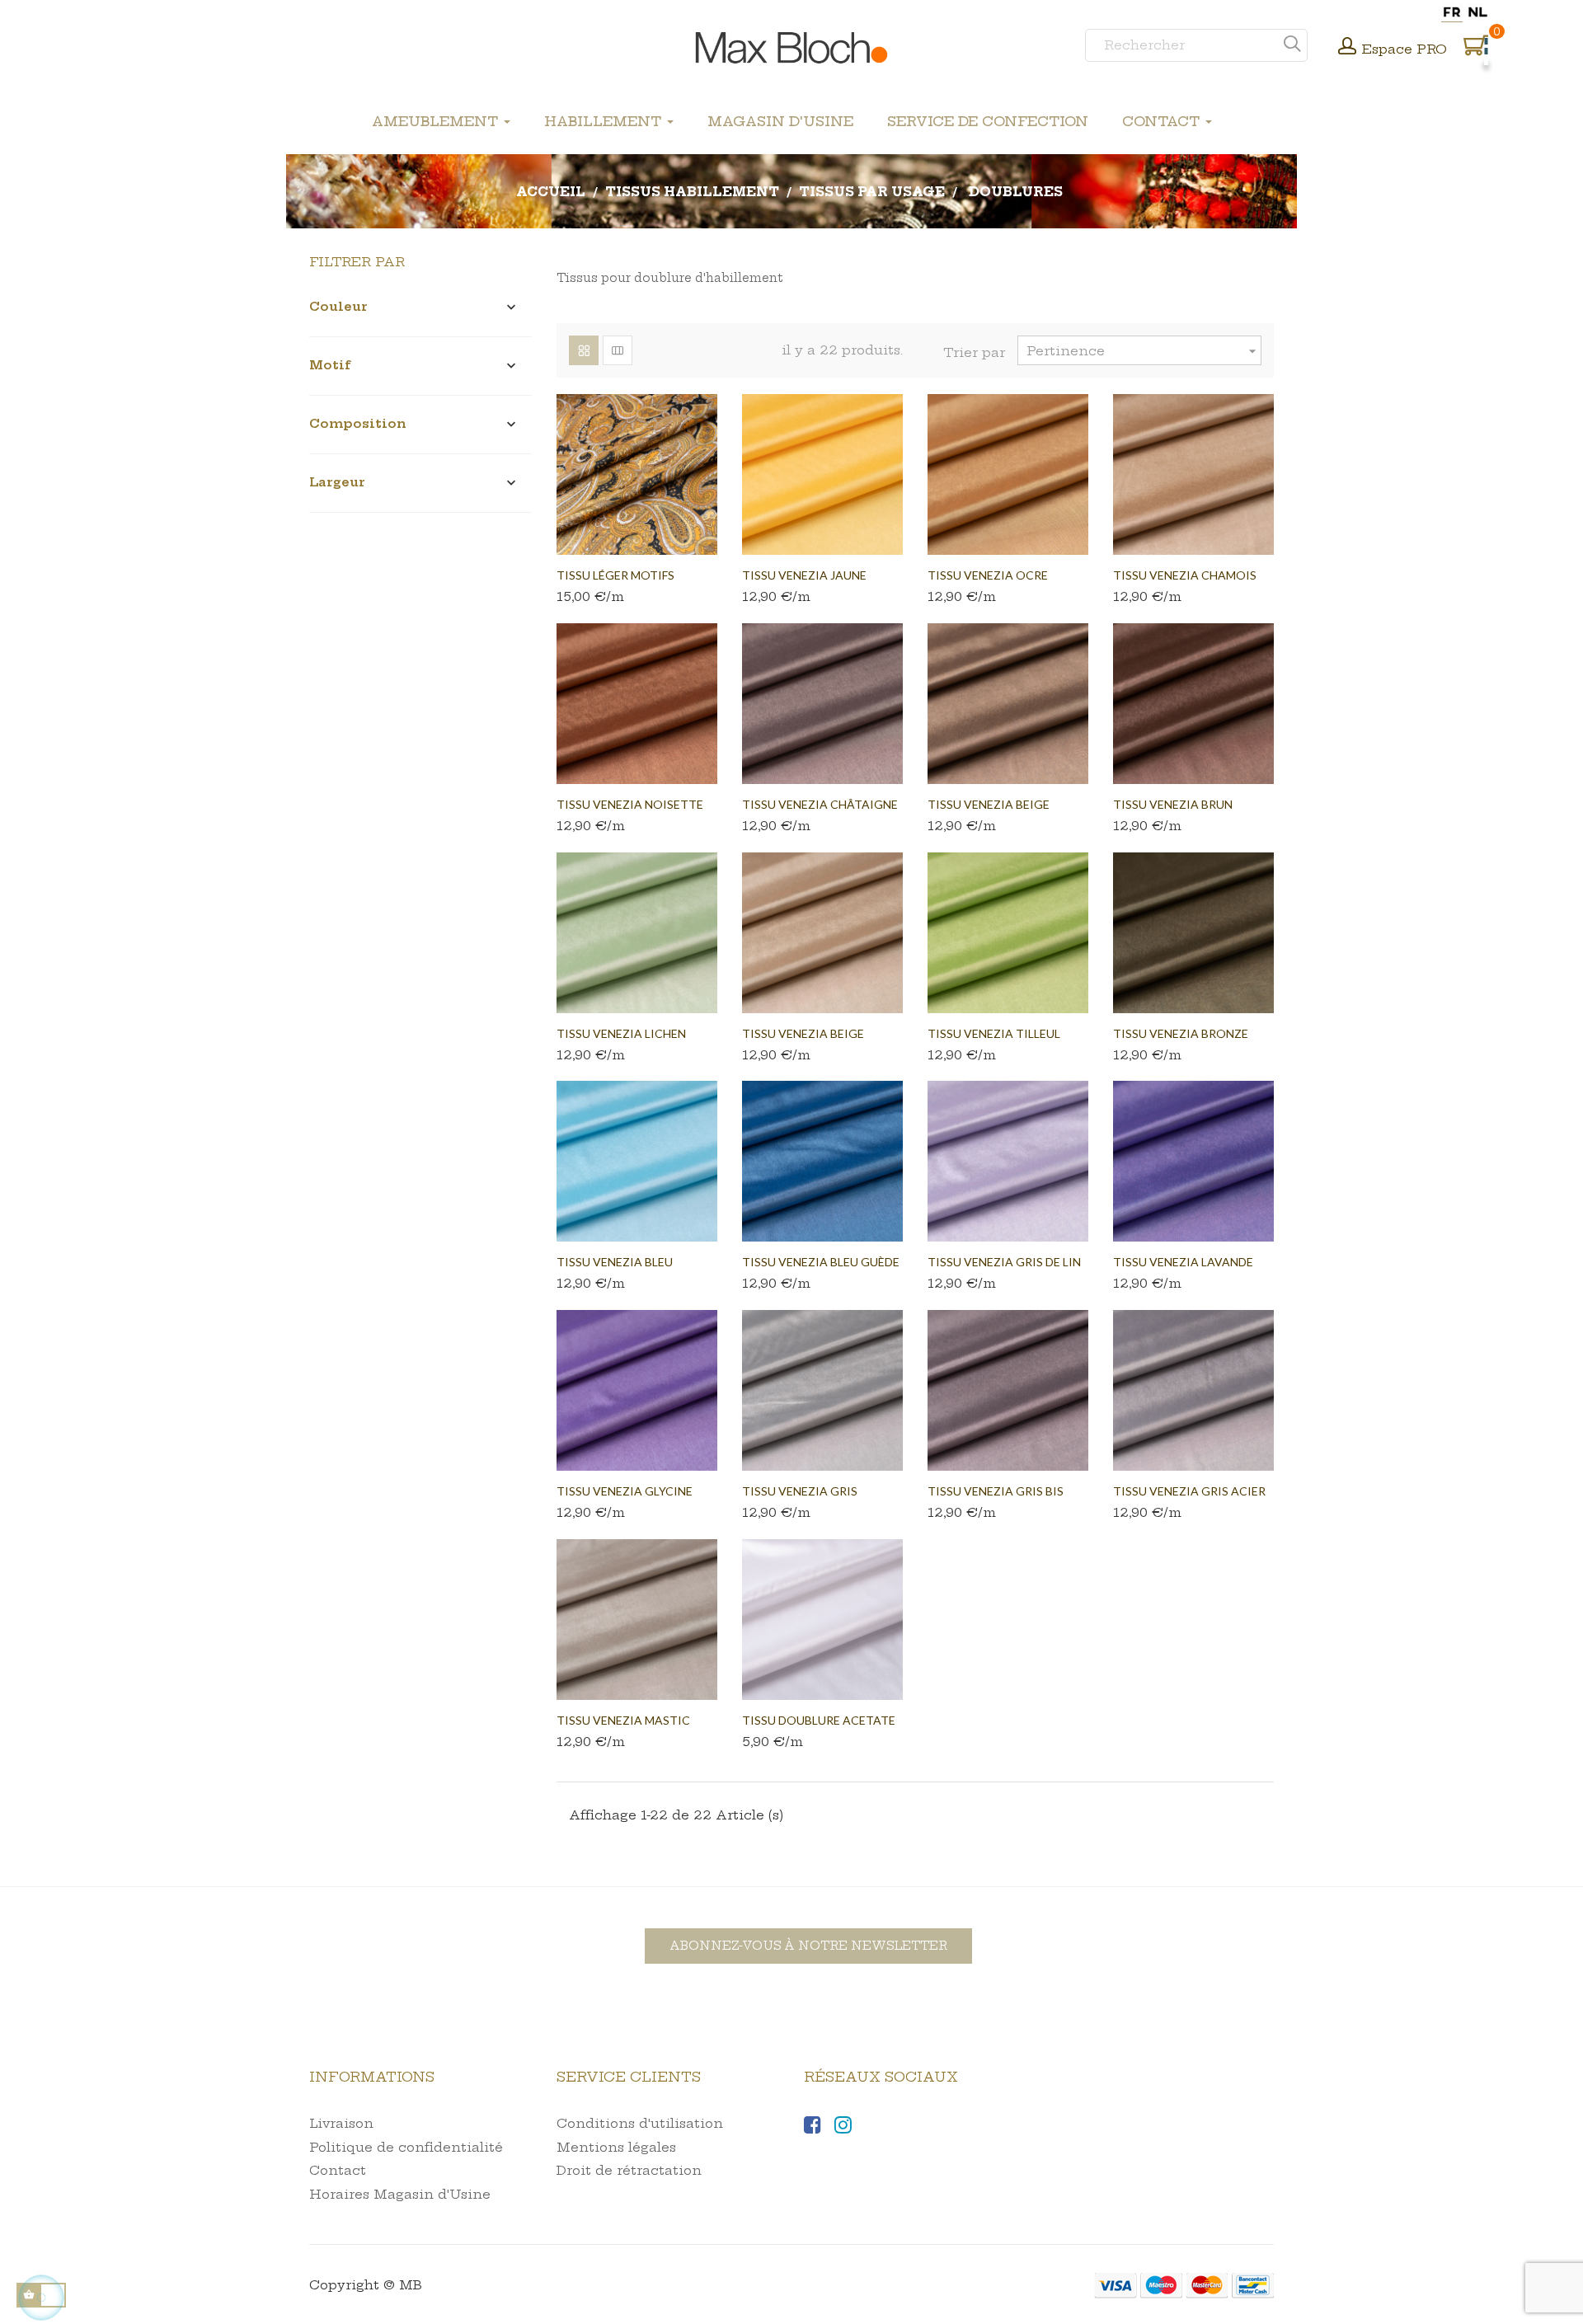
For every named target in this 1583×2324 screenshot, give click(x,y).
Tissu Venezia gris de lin (1004, 1262)
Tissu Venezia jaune (804, 575)
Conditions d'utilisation (640, 2123)
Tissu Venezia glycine (625, 1491)
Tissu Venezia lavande (1183, 1262)
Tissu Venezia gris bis (996, 1491)
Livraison (341, 2123)
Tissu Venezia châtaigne (820, 804)
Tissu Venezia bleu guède (821, 1262)
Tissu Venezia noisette (630, 804)
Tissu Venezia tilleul (994, 1033)
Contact (338, 2170)
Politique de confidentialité (406, 2147)
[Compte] (1347, 48)
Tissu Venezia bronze (1181, 1033)
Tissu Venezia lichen (621, 1033)
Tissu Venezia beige (803, 1033)
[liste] (618, 350)
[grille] (584, 350)
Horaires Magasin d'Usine (400, 2194)
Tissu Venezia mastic (623, 1720)
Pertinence (1144, 351)
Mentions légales (616, 2147)
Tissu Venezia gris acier (1189, 1491)
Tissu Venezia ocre (988, 575)
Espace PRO (1405, 49)
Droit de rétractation (629, 2170)
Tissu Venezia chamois (1185, 575)
